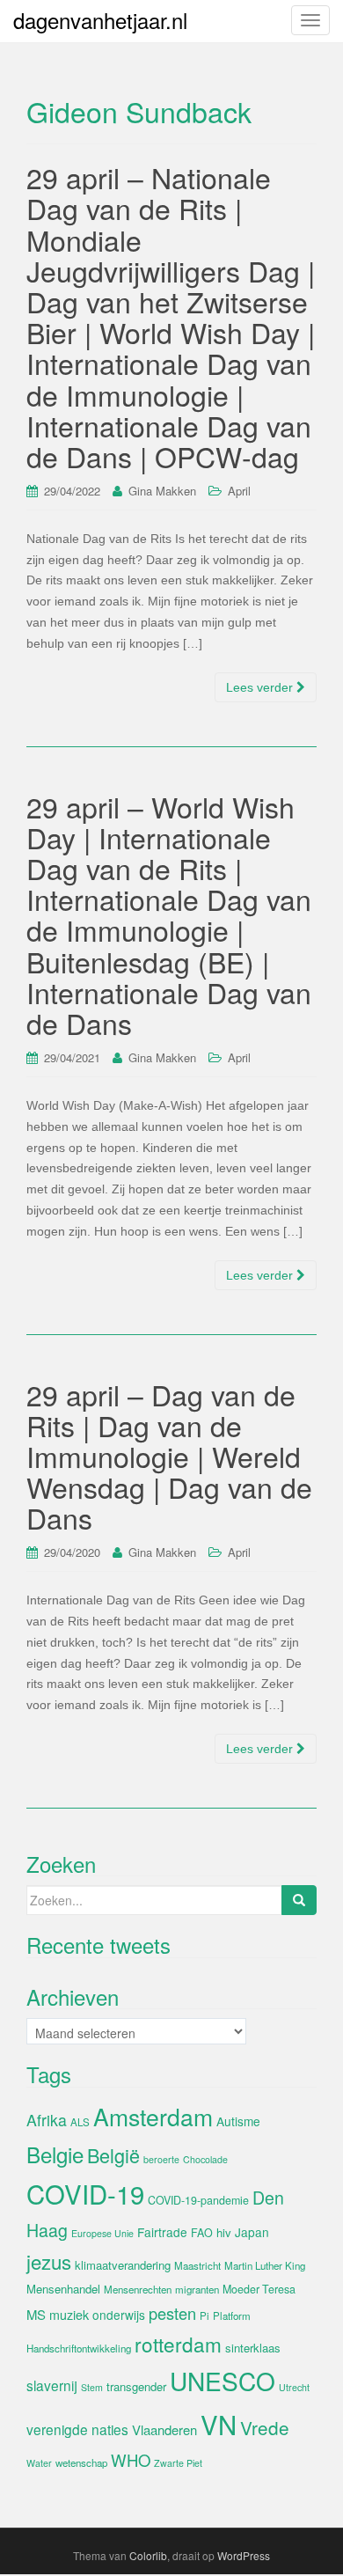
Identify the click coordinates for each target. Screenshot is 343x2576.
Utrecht (294, 2387)
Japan (252, 2232)
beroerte (161, 2159)
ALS (80, 2122)
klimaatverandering (123, 2265)
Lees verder (261, 687)
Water (39, 2463)
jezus (49, 2261)
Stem (92, 2387)
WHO (131, 2460)
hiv (224, 2232)
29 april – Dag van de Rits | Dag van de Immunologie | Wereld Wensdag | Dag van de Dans (169, 1456)
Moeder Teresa (259, 2289)
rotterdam (178, 2344)
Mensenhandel (63, 2289)
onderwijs (119, 2315)
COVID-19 (85, 2193)
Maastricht (197, 2265)
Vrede (265, 2427)
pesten (172, 2313)
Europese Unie (102, 2233)
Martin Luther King (265, 2265)
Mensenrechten (138, 2289)
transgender (136, 2386)
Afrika (47, 2120)
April (239, 491)
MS (36, 2314)
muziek (69, 2315)
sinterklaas (253, 2348)
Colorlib (148, 2555)
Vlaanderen (164, 2429)
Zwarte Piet (178, 2463)
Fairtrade (162, 2232)
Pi (204, 2315)
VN (219, 2424)
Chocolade (205, 2159)
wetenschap (81, 2462)
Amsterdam (153, 2116)
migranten (197, 2289)
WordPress (244, 2555)
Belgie (55, 2154)
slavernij (52, 2385)
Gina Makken (162, 491)
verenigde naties (77, 2429)
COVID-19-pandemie (198, 2200)
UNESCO (223, 2381)
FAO (202, 2233)
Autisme (238, 2121)
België (113, 2155)
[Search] (299, 1900)
